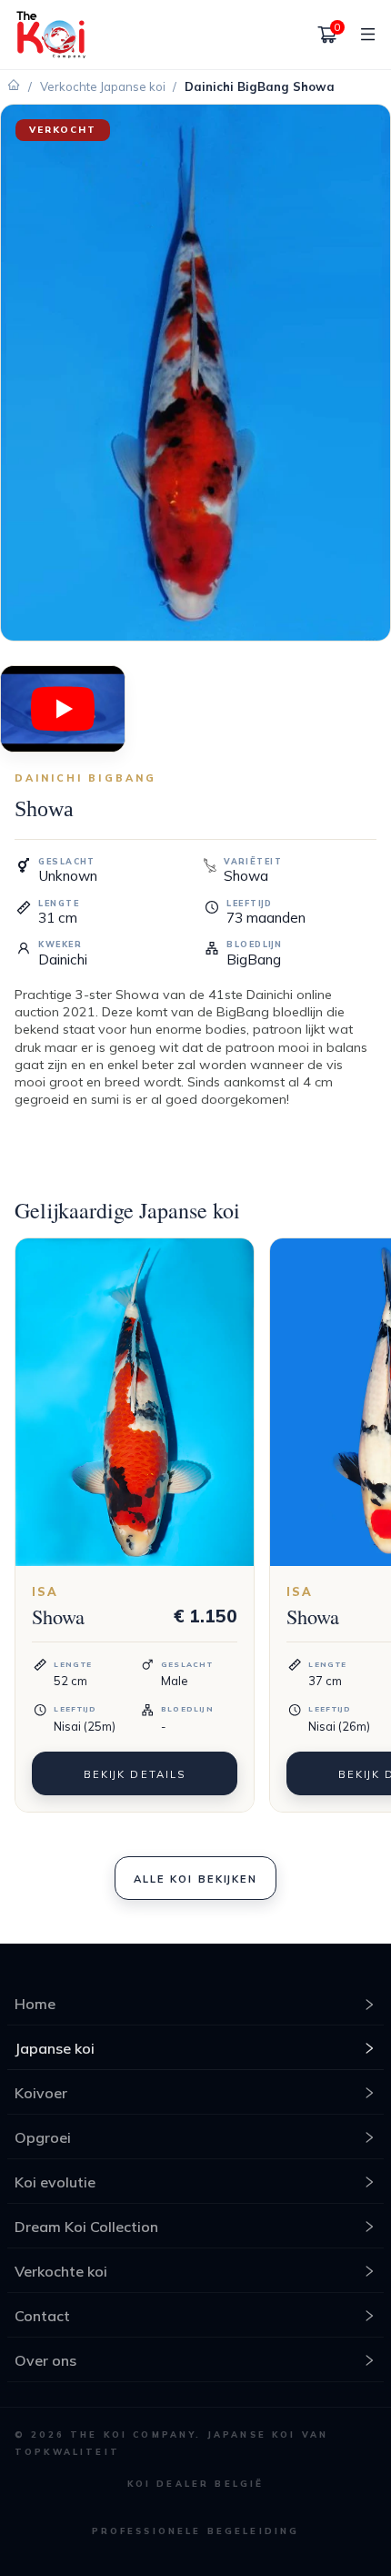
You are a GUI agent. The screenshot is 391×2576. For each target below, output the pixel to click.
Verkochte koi (61, 2271)
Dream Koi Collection (86, 2227)
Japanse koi (55, 2048)
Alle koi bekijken (195, 1879)
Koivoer (41, 2093)
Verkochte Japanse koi (103, 86)
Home (35, 2004)
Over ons (45, 2360)
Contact (42, 2316)
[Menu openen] (361, 35)
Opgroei (43, 2137)
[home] (51, 34)
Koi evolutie (55, 2182)
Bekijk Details (134, 1774)
